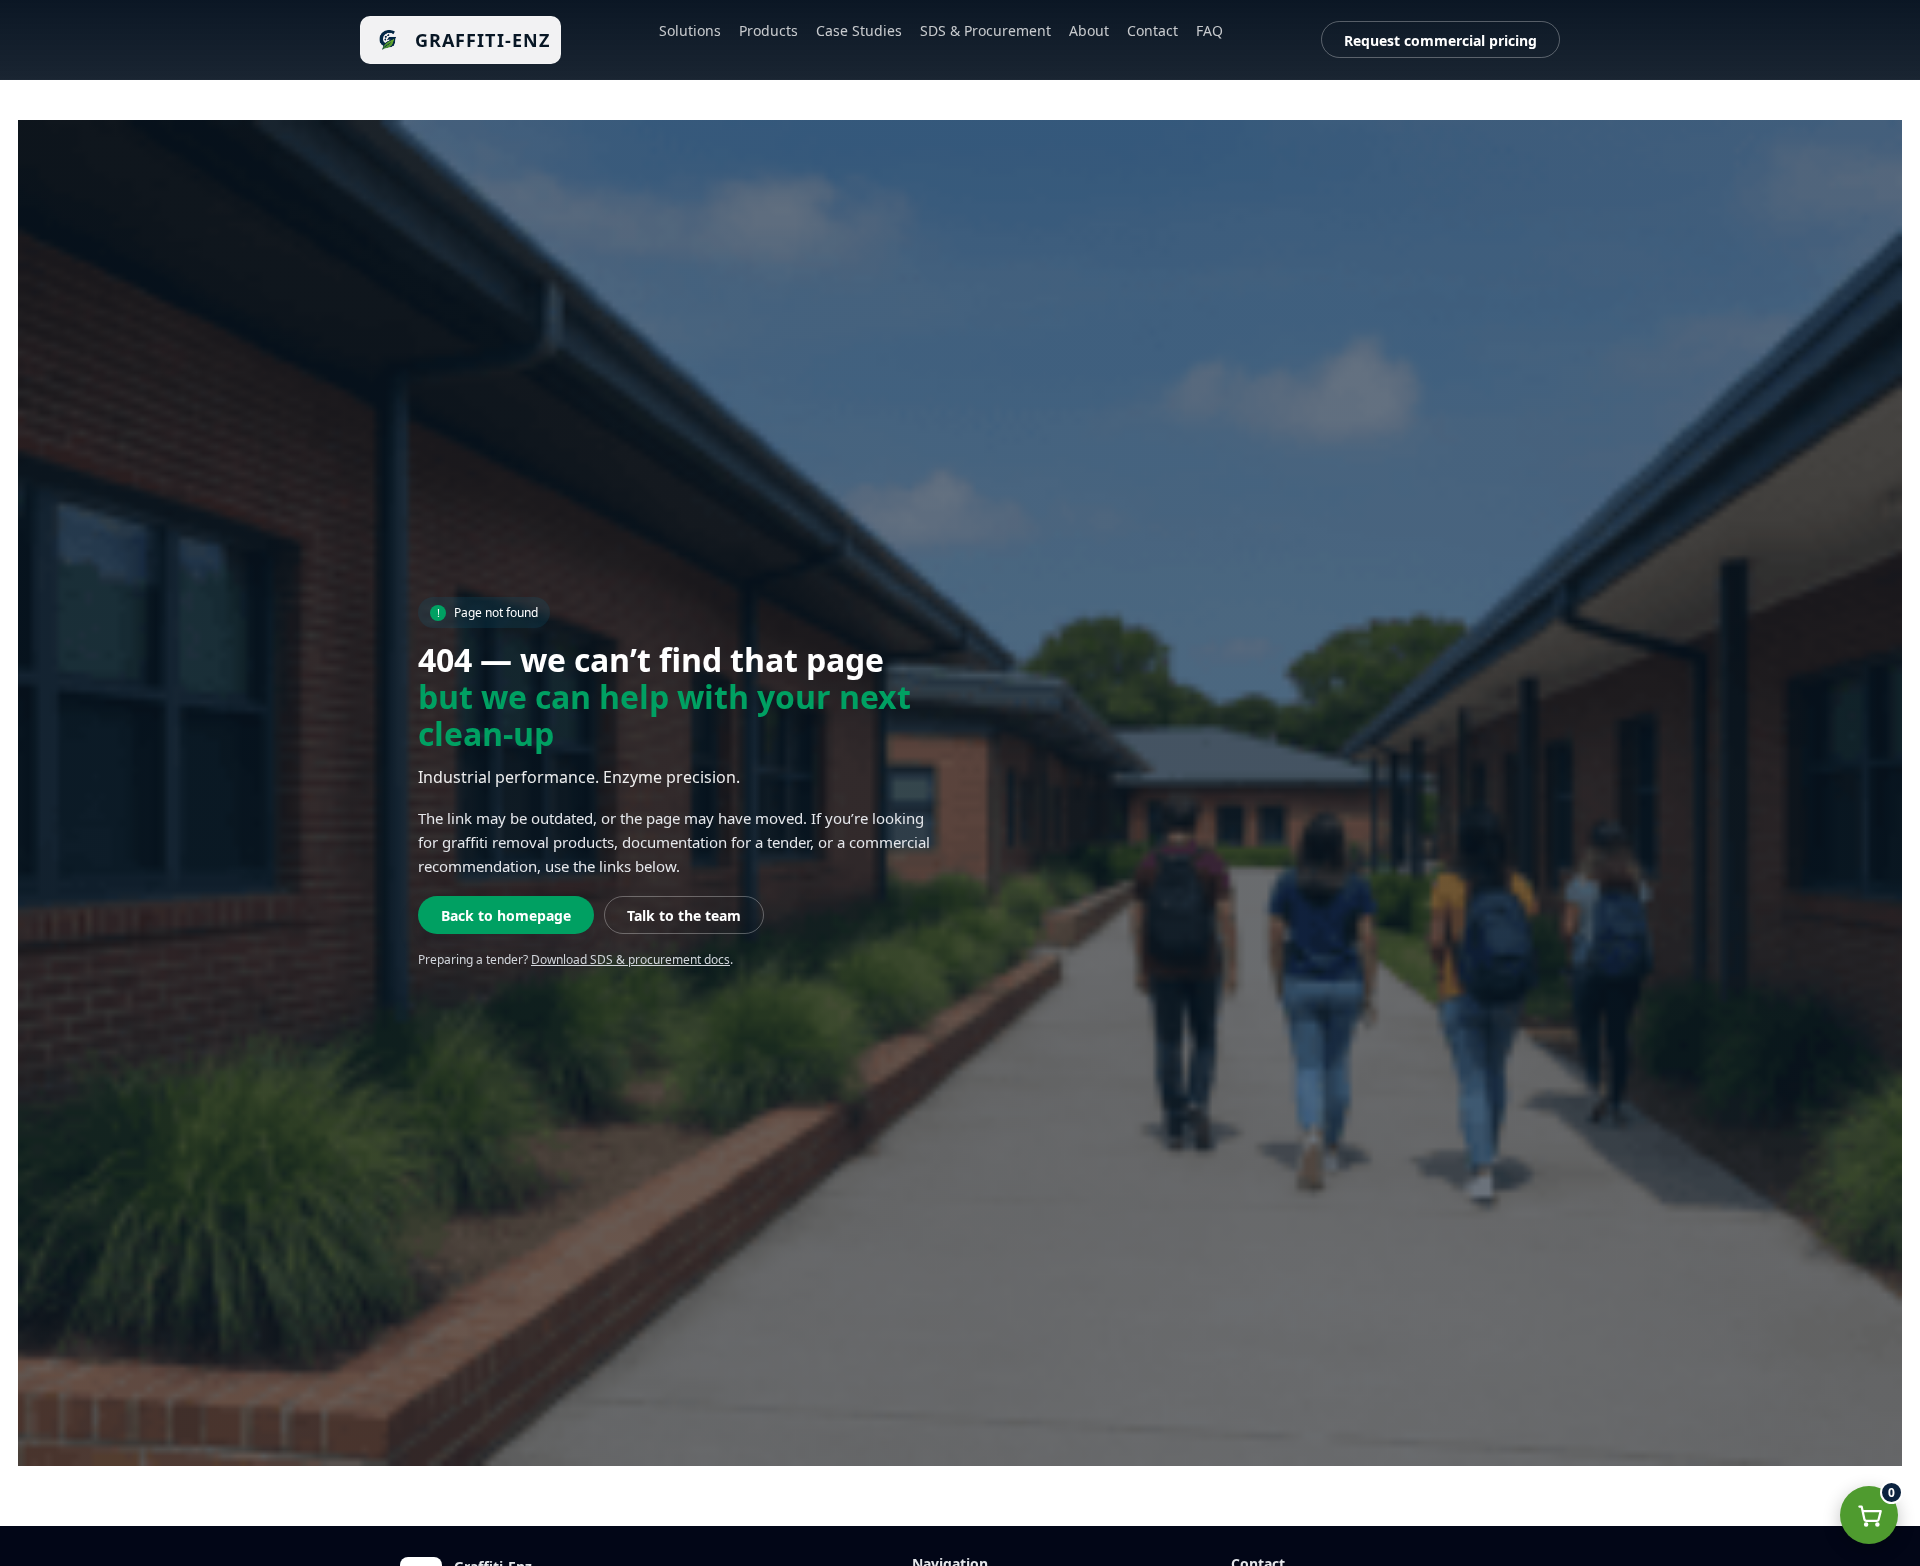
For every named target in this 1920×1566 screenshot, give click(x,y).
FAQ (1209, 30)
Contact (1152, 30)
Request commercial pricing (1440, 40)
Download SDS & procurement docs (630, 959)
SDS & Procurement (985, 30)
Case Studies (859, 30)
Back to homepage (506, 915)
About (1089, 30)
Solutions (690, 30)
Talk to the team (684, 915)
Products (768, 30)
